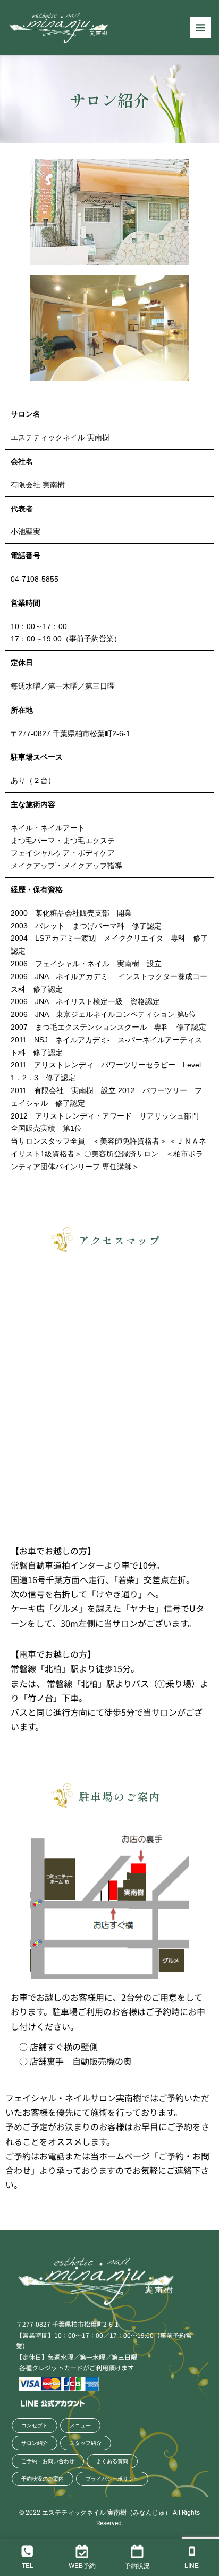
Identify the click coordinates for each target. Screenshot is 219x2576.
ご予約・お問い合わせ (48, 2461)
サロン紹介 (35, 2443)
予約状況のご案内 (43, 2479)
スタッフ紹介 (86, 2443)
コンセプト (35, 2426)
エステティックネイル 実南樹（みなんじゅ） (107, 2513)
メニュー (80, 2426)
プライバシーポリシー (112, 2479)
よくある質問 (112, 2461)
